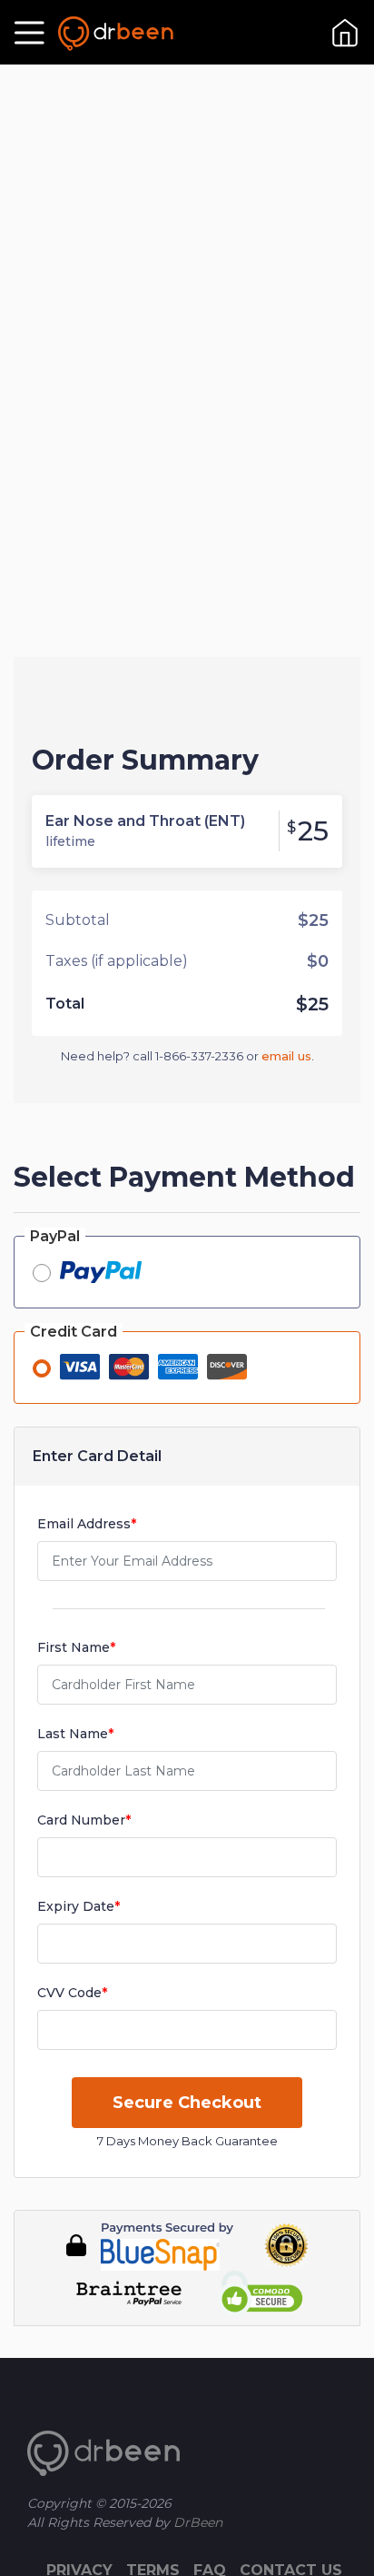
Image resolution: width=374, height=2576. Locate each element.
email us (286, 1056)
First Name (76, 1647)
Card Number (84, 1820)
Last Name (75, 1734)
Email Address (87, 1524)
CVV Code (72, 1993)
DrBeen (196, 2522)
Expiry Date (79, 1906)
